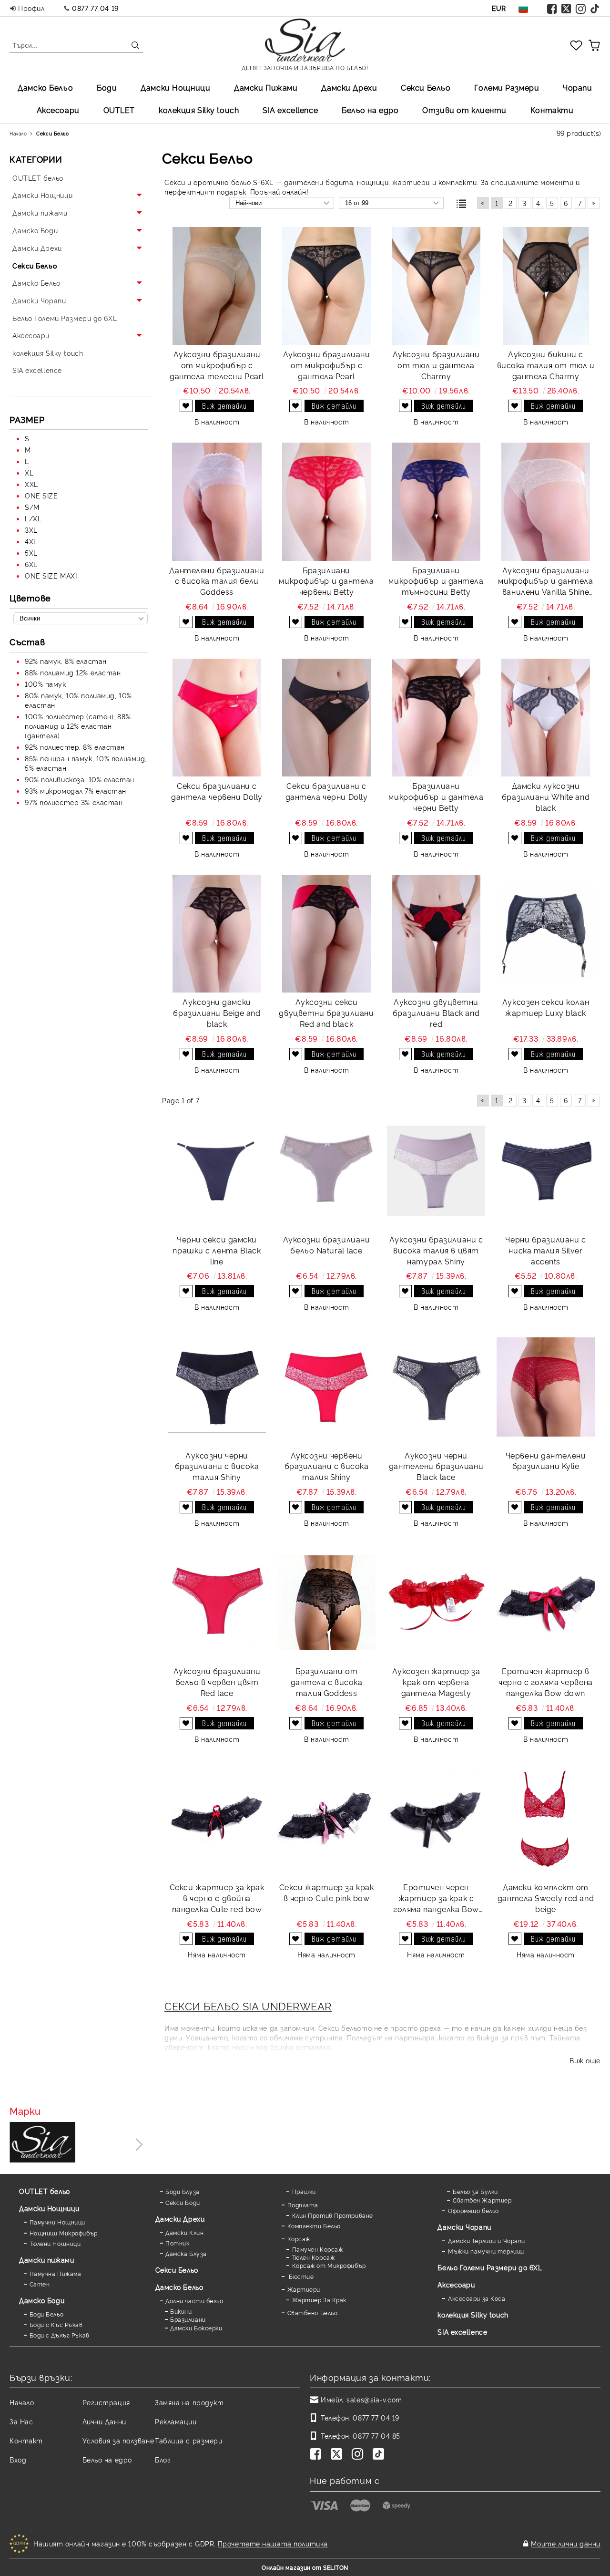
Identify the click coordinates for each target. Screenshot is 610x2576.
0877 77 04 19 (95, 8)
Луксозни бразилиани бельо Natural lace (327, 1245)
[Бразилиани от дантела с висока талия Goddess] (326, 1603)
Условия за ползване (118, 2440)
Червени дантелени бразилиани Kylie (546, 1461)
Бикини (181, 2311)
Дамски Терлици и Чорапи (486, 2240)
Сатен (40, 2284)
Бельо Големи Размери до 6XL (490, 2267)
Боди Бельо (46, 2314)
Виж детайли (224, 406)
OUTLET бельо (45, 2191)
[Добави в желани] (186, 406)
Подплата (303, 2205)
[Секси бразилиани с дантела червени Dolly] (217, 718)
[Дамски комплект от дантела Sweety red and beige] (546, 1819)
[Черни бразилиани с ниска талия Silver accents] (546, 1171)
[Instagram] (581, 8)
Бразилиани (188, 2319)
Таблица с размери (189, 2440)
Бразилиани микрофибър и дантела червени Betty (326, 581)
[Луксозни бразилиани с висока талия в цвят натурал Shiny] (436, 1171)
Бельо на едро (370, 110)
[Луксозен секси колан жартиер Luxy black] (546, 934)
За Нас (21, 2421)
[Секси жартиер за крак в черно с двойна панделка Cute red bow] (217, 1819)
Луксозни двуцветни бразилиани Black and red (436, 1013)
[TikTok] (595, 8)
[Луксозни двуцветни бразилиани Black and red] (436, 934)
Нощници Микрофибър (64, 2233)
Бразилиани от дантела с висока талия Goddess (327, 1682)
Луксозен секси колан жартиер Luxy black (546, 1007)
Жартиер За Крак (319, 2300)
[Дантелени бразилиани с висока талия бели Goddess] (217, 502)
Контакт (26, 2440)
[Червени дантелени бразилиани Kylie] (546, 1387)
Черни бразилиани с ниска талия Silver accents (545, 1250)
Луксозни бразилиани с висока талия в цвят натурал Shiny (436, 1250)
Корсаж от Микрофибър (329, 2265)
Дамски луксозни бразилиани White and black (546, 797)
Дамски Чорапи (464, 2227)
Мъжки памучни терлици (486, 2251)
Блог (163, 2459)
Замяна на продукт (189, 2402)
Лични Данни (104, 2421)
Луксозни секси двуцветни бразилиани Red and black (326, 1013)
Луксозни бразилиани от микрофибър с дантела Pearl (327, 365)
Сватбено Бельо (312, 2312)
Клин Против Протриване (333, 2215)
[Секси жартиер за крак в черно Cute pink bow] (326, 1819)
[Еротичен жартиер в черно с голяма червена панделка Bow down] (546, 1603)
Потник (177, 2243)
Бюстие (300, 2276)
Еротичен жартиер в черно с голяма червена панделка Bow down (545, 1682)
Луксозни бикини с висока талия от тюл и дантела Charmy (546, 365)
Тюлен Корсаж (313, 2257)
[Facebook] (552, 8)
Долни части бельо (194, 2301)
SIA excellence (462, 2332)
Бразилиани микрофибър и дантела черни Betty (436, 797)
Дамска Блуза (186, 2253)
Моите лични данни (566, 2543)
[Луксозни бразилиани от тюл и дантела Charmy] (436, 286)
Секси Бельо (426, 87)
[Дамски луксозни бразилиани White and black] (546, 718)
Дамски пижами (46, 2260)
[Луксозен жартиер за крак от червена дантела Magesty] (436, 1603)
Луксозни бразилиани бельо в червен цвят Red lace (217, 1682)
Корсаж (299, 2239)
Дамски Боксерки (196, 2328)
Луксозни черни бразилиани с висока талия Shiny (217, 1466)
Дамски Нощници (175, 87)
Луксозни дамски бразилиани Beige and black (217, 1013)
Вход (18, 2459)
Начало (22, 2402)
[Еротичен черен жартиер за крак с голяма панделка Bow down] (436, 1819)
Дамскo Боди (42, 2300)
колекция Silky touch (199, 110)
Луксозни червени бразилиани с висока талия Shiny (327, 1466)
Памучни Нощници (57, 2222)
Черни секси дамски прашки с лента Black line (217, 1250)
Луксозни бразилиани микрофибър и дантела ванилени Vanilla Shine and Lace (545, 581)
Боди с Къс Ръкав (56, 2324)
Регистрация (106, 2402)
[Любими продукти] (576, 45)
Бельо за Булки (475, 2191)
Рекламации (176, 2421)
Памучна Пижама (55, 2273)
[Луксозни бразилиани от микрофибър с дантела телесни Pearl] (217, 286)
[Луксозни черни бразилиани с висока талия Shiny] (217, 1387)
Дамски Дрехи (349, 87)
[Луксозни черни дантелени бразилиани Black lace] (436, 1387)
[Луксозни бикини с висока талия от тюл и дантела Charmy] (546, 286)
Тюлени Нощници (55, 2243)
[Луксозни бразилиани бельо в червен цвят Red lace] (217, 1603)
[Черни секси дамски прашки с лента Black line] (217, 1171)
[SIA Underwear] (42, 2143)
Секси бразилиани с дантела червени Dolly (217, 791)
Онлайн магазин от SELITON (305, 2567)
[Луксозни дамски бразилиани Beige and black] (217, 934)
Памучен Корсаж (317, 2249)
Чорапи (577, 87)
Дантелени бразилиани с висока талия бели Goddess (217, 581)
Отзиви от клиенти (464, 110)
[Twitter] (567, 8)
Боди (107, 87)
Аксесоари (58, 110)
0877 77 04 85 (376, 2436)
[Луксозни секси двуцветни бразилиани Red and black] (326, 934)
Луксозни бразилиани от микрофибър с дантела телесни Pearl (217, 365)
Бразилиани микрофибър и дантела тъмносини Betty (436, 581)
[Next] (137, 2145)
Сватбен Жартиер (482, 2200)
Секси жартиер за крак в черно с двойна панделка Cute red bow (217, 1898)
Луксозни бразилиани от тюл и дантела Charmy (436, 365)
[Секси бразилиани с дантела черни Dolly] (326, 718)
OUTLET (119, 110)
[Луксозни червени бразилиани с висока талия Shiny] (326, 1387)
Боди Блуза (183, 2191)
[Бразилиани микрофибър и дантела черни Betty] (436, 718)
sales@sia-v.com (374, 2399)
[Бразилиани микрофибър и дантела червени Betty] (326, 502)
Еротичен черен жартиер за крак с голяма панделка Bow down (436, 1898)
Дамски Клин (184, 2232)
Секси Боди (183, 2202)
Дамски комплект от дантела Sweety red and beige (546, 1898)
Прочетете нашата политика (273, 2543)
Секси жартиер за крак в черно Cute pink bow (327, 1892)
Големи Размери (507, 87)
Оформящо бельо (473, 2210)
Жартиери (304, 2289)
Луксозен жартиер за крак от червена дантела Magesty (436, 1682)
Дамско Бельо (45, 87)
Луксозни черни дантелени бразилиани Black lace (436, 1466)
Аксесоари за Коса (477, 2298)
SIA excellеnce (290, 110)
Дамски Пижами (266, 87)
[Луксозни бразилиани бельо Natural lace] (326, 1171)
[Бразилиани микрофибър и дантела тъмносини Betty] (436, 502)
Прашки (304, 2191)
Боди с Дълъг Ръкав (60, 2335)
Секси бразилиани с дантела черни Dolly (327, 791)
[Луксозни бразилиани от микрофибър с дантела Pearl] (326, 286)
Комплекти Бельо (314, 2226)
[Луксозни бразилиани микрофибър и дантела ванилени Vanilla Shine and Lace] (546, 502)
